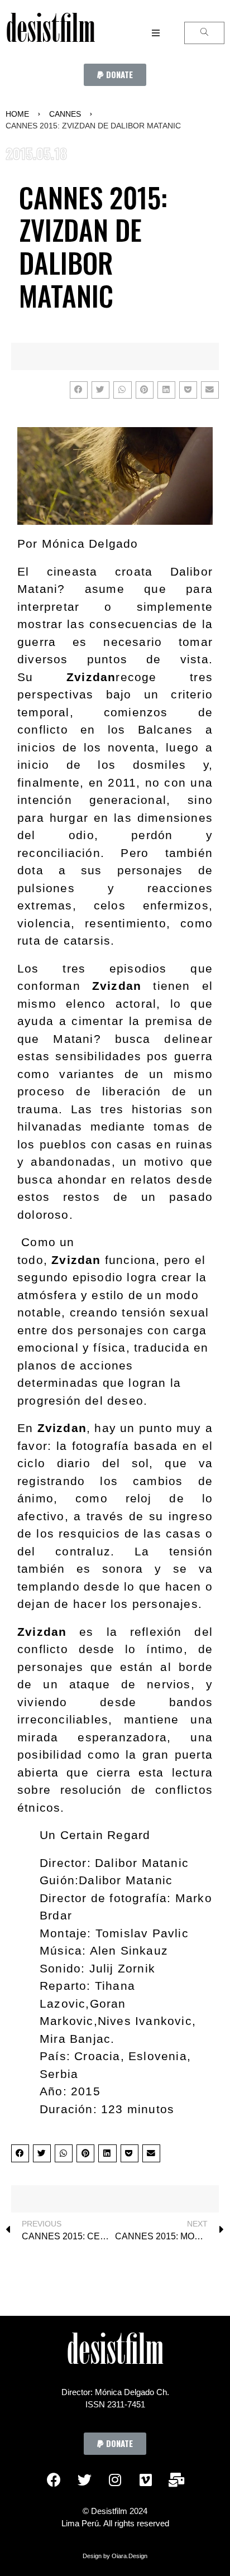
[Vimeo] (146, 2480)
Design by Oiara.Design (115, 2556)
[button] (115, 75)
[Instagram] (115, 2480)
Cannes (65, 114)
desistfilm (50, 33)
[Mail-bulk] (176, 2480)
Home (17, 114)
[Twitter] (84, 2480)
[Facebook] (54, 2480)
